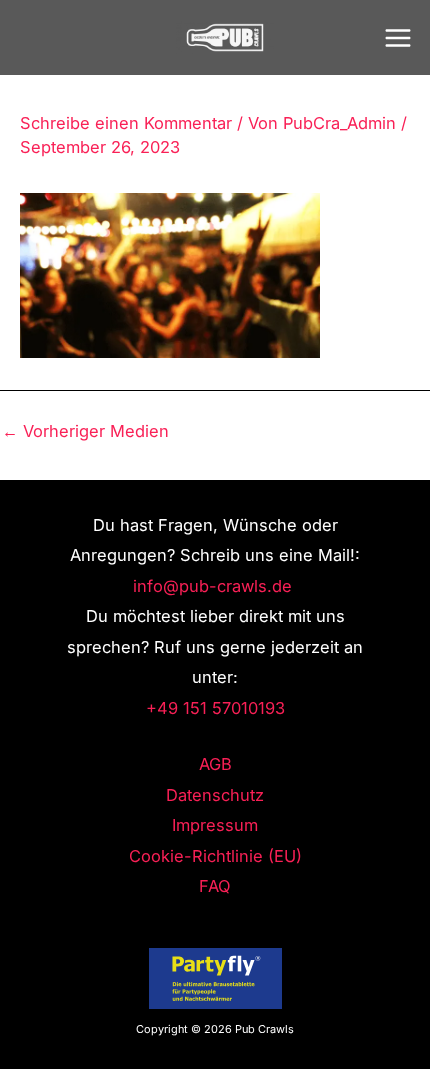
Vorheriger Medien (85, 431)
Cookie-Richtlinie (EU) (215, 856)
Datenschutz (215, 795)
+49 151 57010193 (215, 708)
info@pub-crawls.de (215, 586)
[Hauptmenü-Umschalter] (397, 37)
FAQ (215, 886)
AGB (215, 764)
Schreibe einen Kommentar (126, 123)
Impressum (215, 825)
